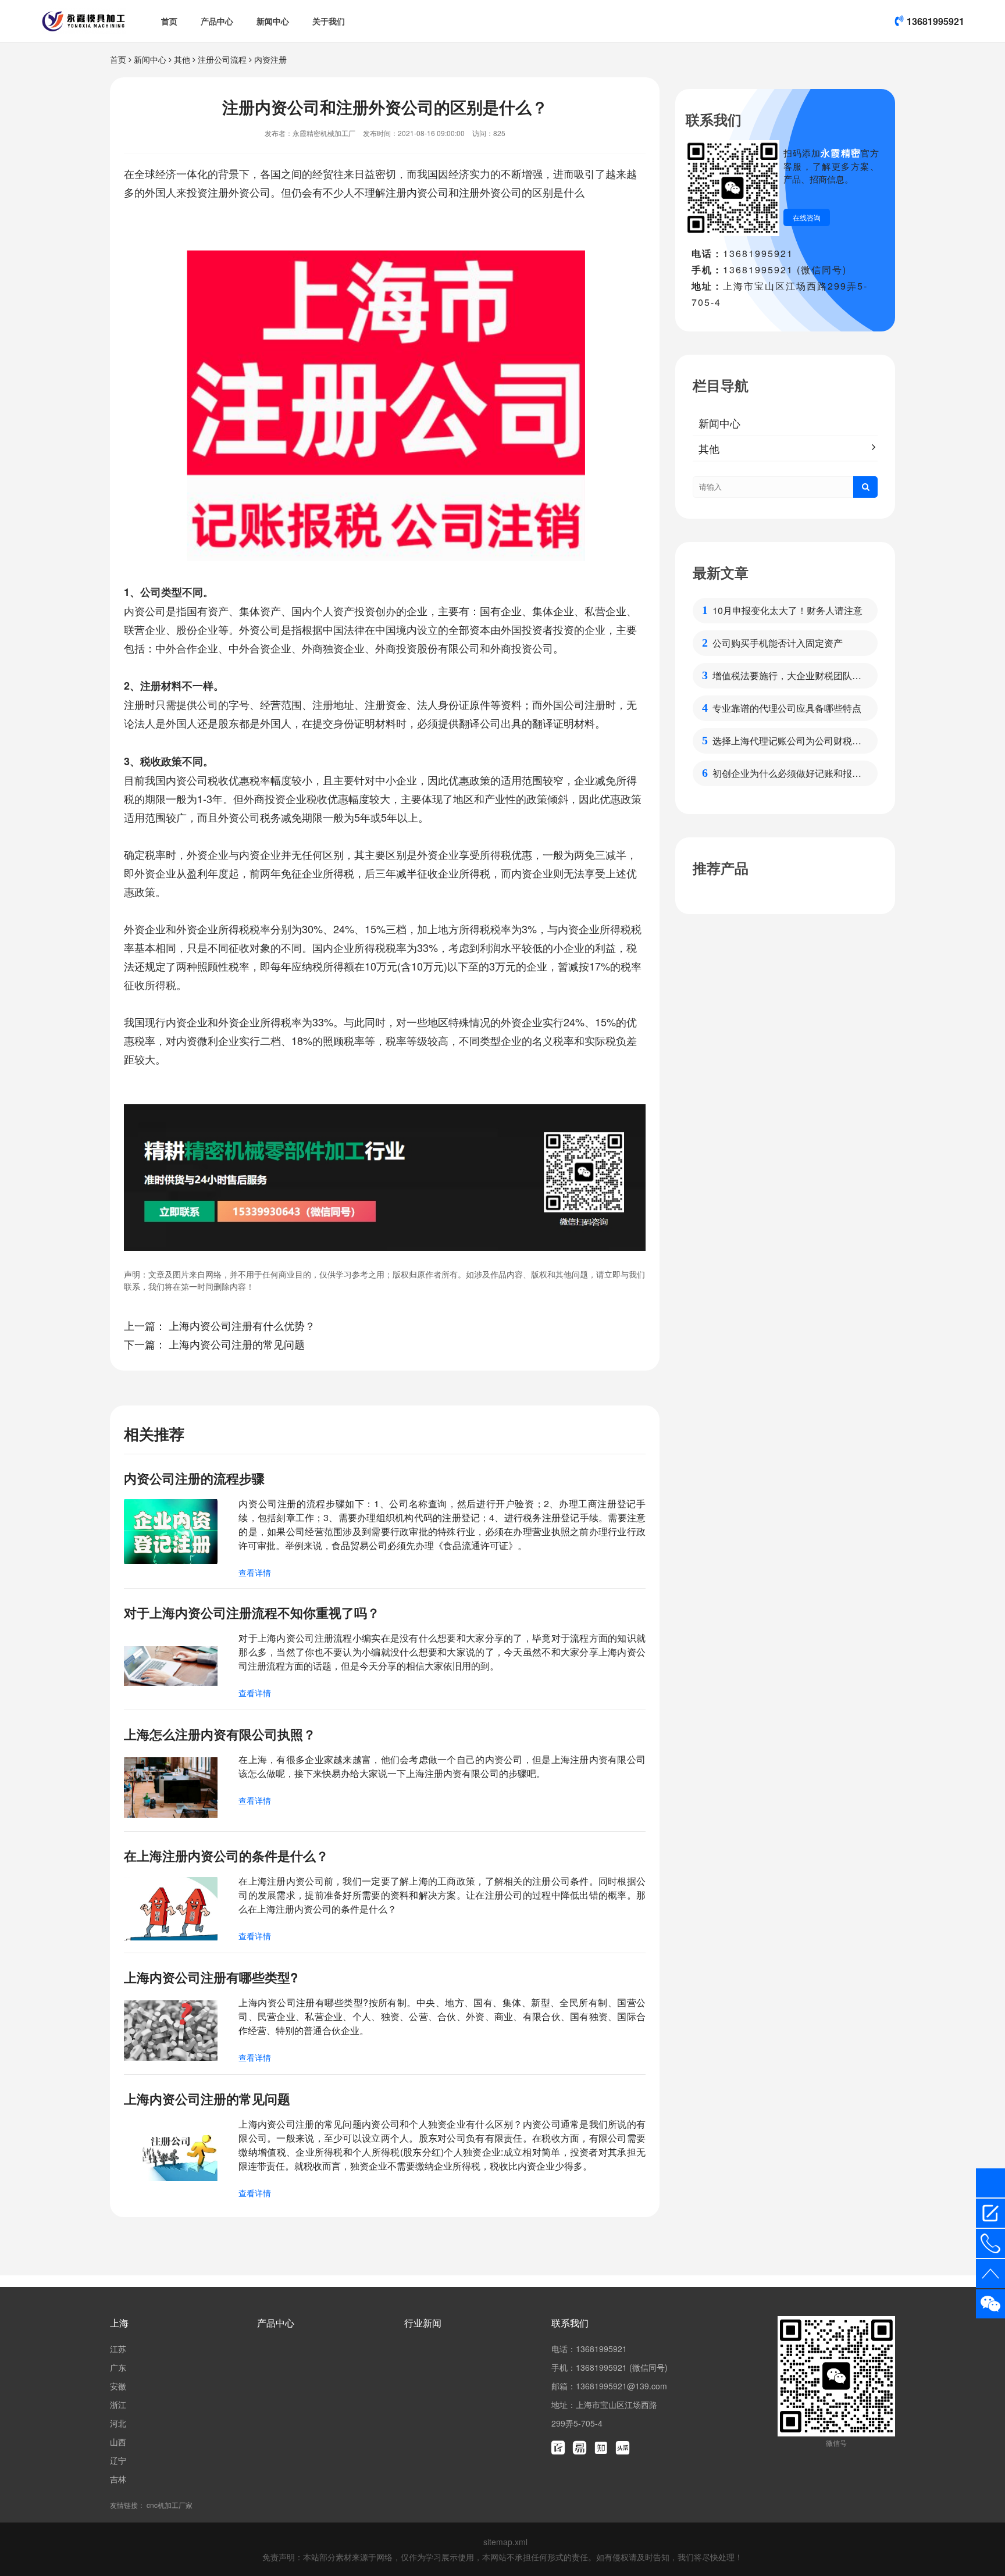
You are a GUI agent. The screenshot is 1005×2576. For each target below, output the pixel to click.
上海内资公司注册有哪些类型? (211, 1977)
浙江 (118, 2404)
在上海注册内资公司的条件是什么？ (226, 1856)
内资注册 (270, 59)
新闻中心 (273, 21)
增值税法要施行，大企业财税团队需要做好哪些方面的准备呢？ (787, 676)
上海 (119, 2323)
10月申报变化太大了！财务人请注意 (787, 610)
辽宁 (118, 2460)
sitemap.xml (505, 2542)
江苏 (118, 2349)
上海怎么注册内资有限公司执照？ (220, 1734)
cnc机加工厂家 (170, 2505)
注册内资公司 (417, 192)
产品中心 (217, 21)
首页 (169, 21)
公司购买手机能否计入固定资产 (778, 643)
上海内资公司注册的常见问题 (237, 1344)
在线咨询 (807, 217)
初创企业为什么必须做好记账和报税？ (782, 773)
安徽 (118, 2386)
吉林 (118, 2479)
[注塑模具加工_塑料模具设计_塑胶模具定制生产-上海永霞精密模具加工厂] (83, 21)
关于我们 (329, 21)
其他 (182, 59)
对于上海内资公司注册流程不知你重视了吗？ (252, 1612)
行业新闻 (423, 2323)
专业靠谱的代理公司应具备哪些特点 (787, 708)
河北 (118, 2423)
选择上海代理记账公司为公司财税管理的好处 (787, 741)
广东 (118, 2367)
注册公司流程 (222, 59)
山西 (118, 2442)
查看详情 (255, 1572)
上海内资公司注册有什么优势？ (242, 1325)
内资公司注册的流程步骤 (194, 1478)
